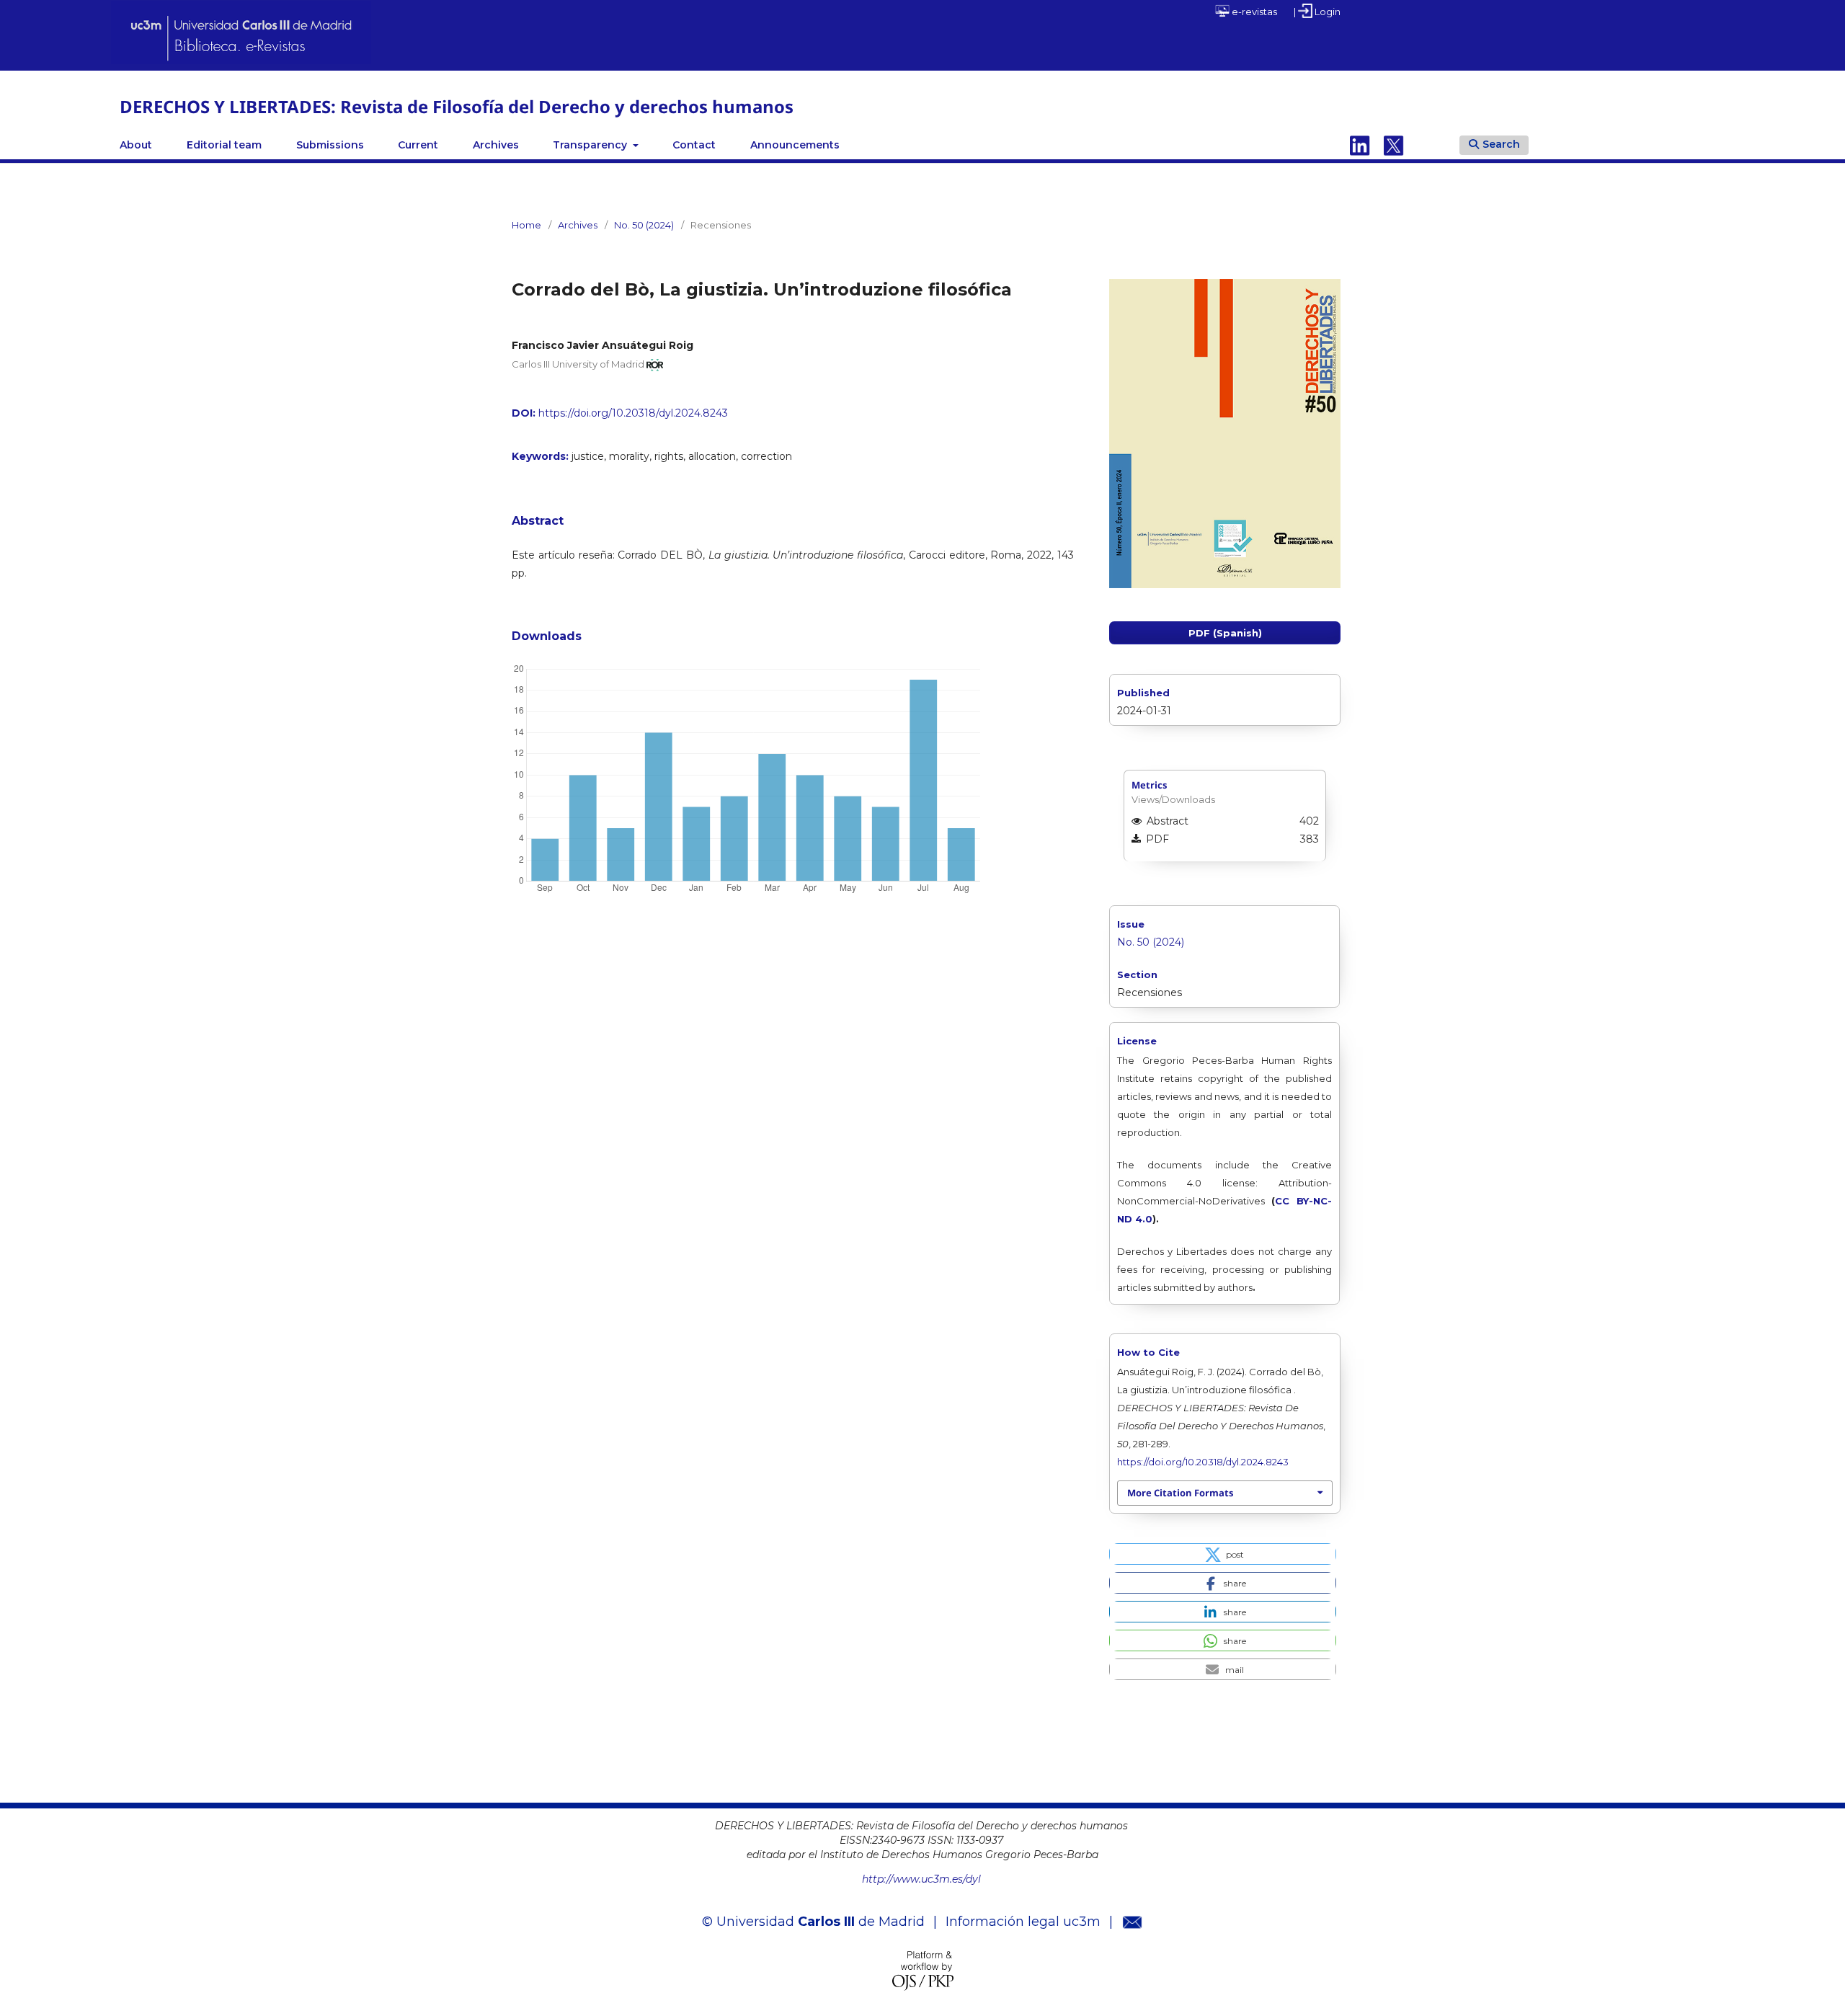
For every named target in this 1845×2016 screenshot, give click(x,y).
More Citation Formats (1180, 1493)
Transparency (591, 145)
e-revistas (1253, 12)
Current (418, 145)
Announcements (795, 145)
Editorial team (224, 145)
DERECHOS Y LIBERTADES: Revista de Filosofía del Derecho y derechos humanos (457, 106)
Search (1501, 144)
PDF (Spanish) (1225, 633)
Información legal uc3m (1023, 1922)
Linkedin (1360, 145)
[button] (1223, 1554)
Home (526, 225)
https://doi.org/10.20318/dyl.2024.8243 (633, 413)
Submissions (330, 145)
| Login (1317, 12)
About (136, 145)
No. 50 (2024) (644, 225)
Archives (496, 145)
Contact (694, 145)
